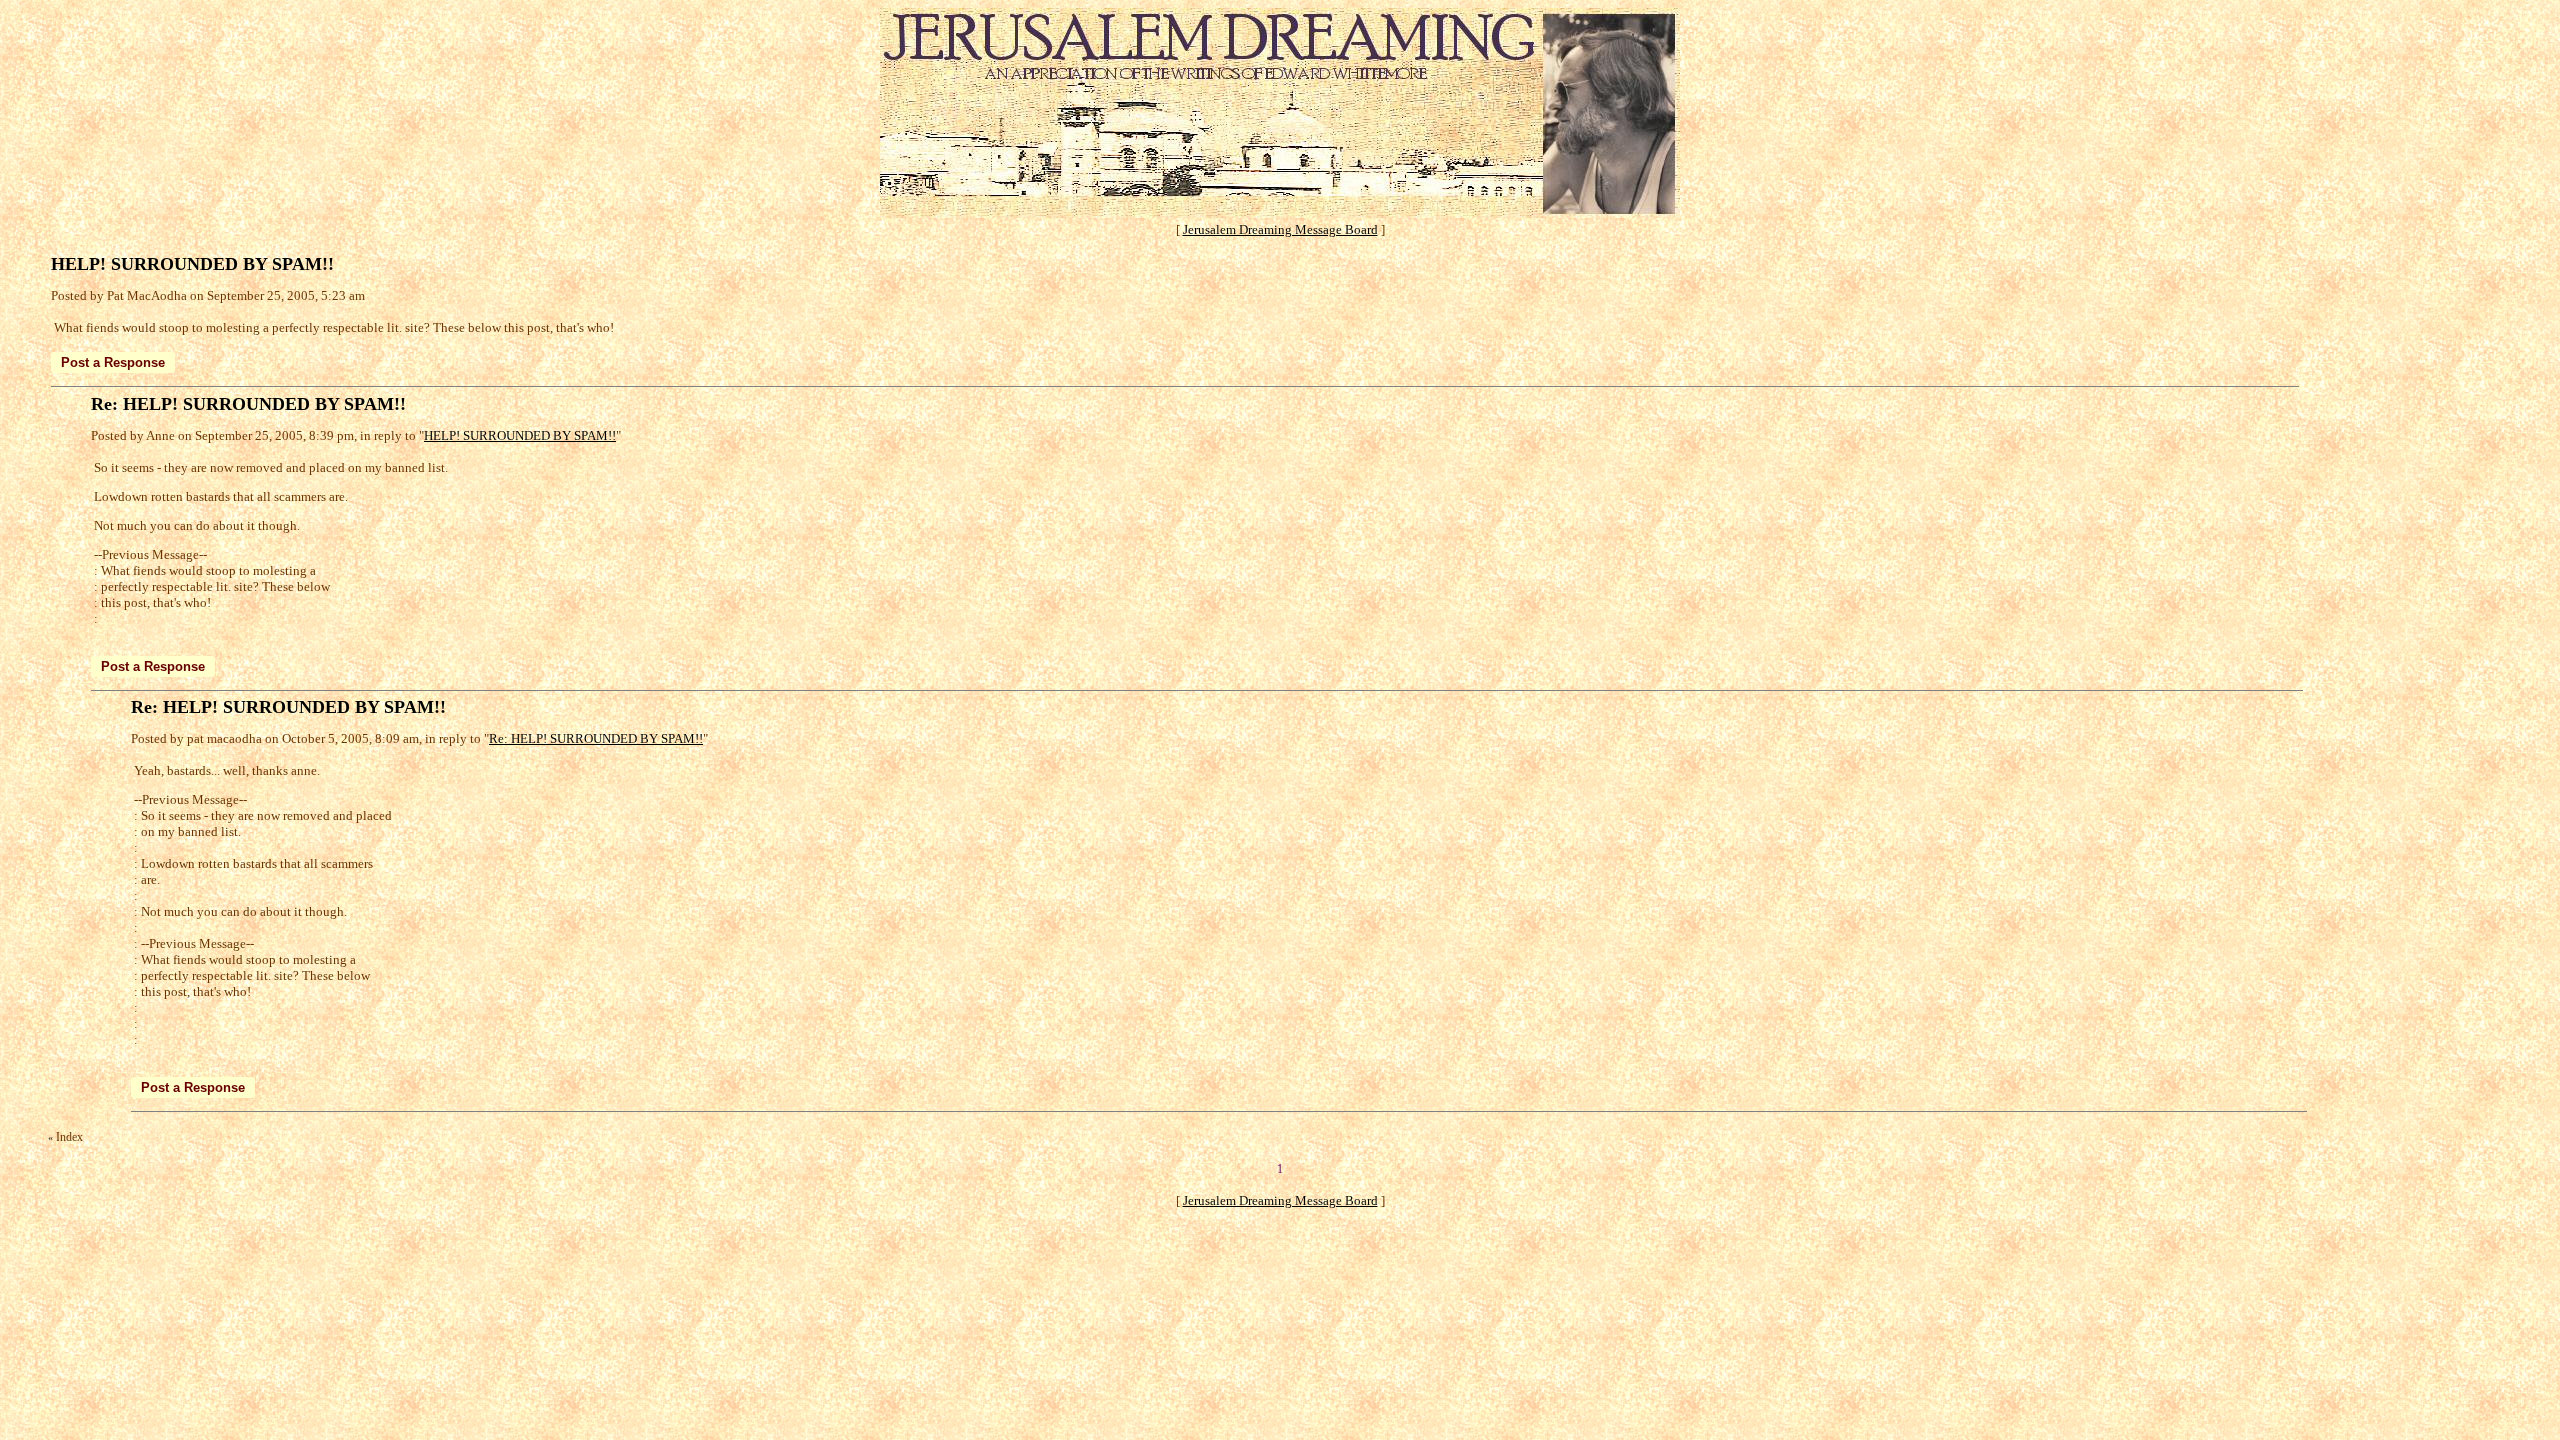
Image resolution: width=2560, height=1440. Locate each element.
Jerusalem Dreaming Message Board (1280, 229)
